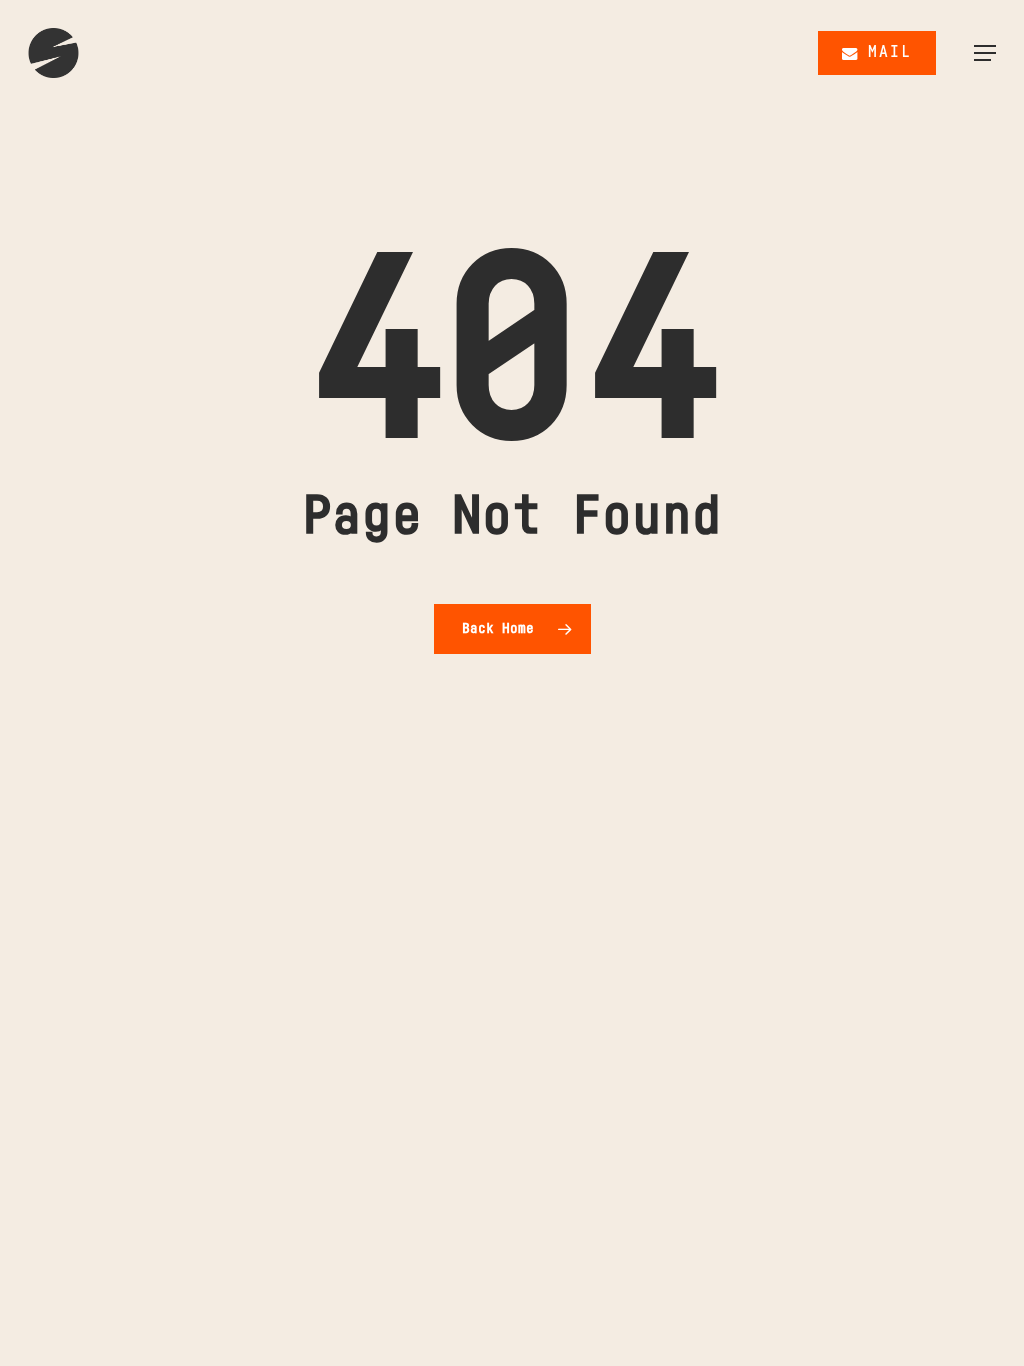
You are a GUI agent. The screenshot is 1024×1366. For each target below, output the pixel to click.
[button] (985, 53)
